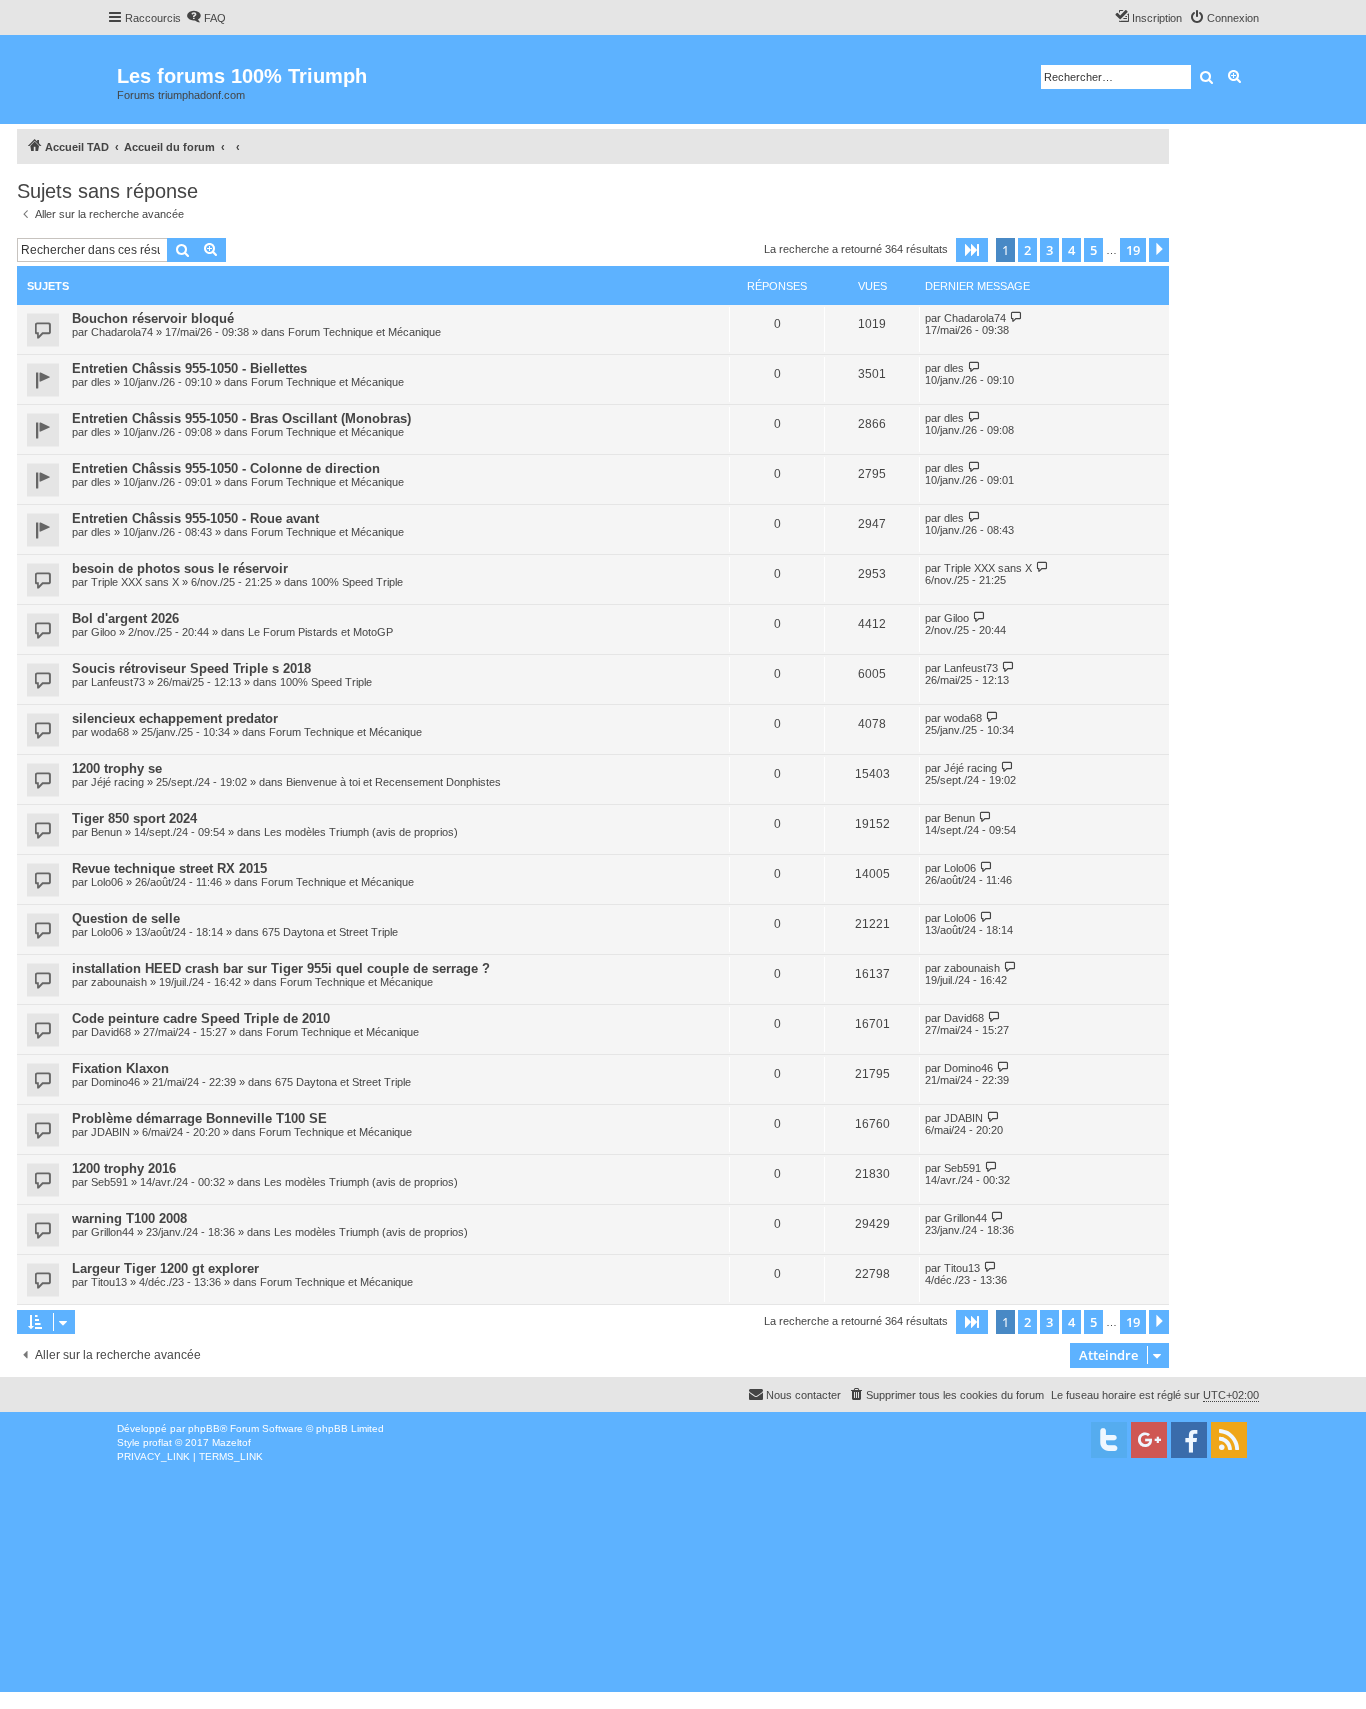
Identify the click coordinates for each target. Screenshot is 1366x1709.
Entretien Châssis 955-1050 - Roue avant (195, 518)
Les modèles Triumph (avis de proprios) (361, 832)
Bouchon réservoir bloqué (153, 318)
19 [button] (1133, 250)
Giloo (103, 632)
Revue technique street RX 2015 (169, 868)
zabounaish (119, 982)
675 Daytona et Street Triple (330, 932)
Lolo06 (107, 882)
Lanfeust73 (118, 682)
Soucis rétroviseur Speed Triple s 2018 (191, 668)
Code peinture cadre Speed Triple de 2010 (201, 1018)
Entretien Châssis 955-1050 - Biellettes (189, 368)
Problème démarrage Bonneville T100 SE (199, 1118)
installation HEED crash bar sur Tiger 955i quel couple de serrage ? (281, 968)
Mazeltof (231, 1442)
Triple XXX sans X (135, 582)
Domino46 (115, 1082)
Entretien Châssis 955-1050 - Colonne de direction (226, 468)
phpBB (204, 1428)
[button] (972, 250)
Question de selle (126, 918)
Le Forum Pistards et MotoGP (320, 632)
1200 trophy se (117, 768)
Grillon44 (112, 1232)
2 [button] (1027, 250)
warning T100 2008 (129, 1218)
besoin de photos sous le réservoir (180, 568)
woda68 (110, 732)
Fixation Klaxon (120, 1068)
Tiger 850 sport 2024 (134, 818)
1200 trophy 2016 (124, 1168)
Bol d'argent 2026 (125, 618)
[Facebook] (1189, 1440)
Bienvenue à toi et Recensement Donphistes (393, 782)
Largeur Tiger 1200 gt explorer (165, 1268)
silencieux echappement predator (175, 718)
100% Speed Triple (357, 582)
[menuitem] (206, 18)
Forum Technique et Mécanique (364, 332)
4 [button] (1071, 250)
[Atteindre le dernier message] (1016, 317)
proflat (157, 1442)
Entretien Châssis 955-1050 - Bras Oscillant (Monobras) (241, 418)
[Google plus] (1149, 1440)
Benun (106, 832)
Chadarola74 (122, 332)
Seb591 (109, 1182)
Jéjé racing (117, 782)
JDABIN (110, 1132)
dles (101, 382)
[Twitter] (1109, 1440)
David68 (111, 1032)
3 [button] (1049, 250)
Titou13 (109, 1282)
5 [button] (1093, 250)
